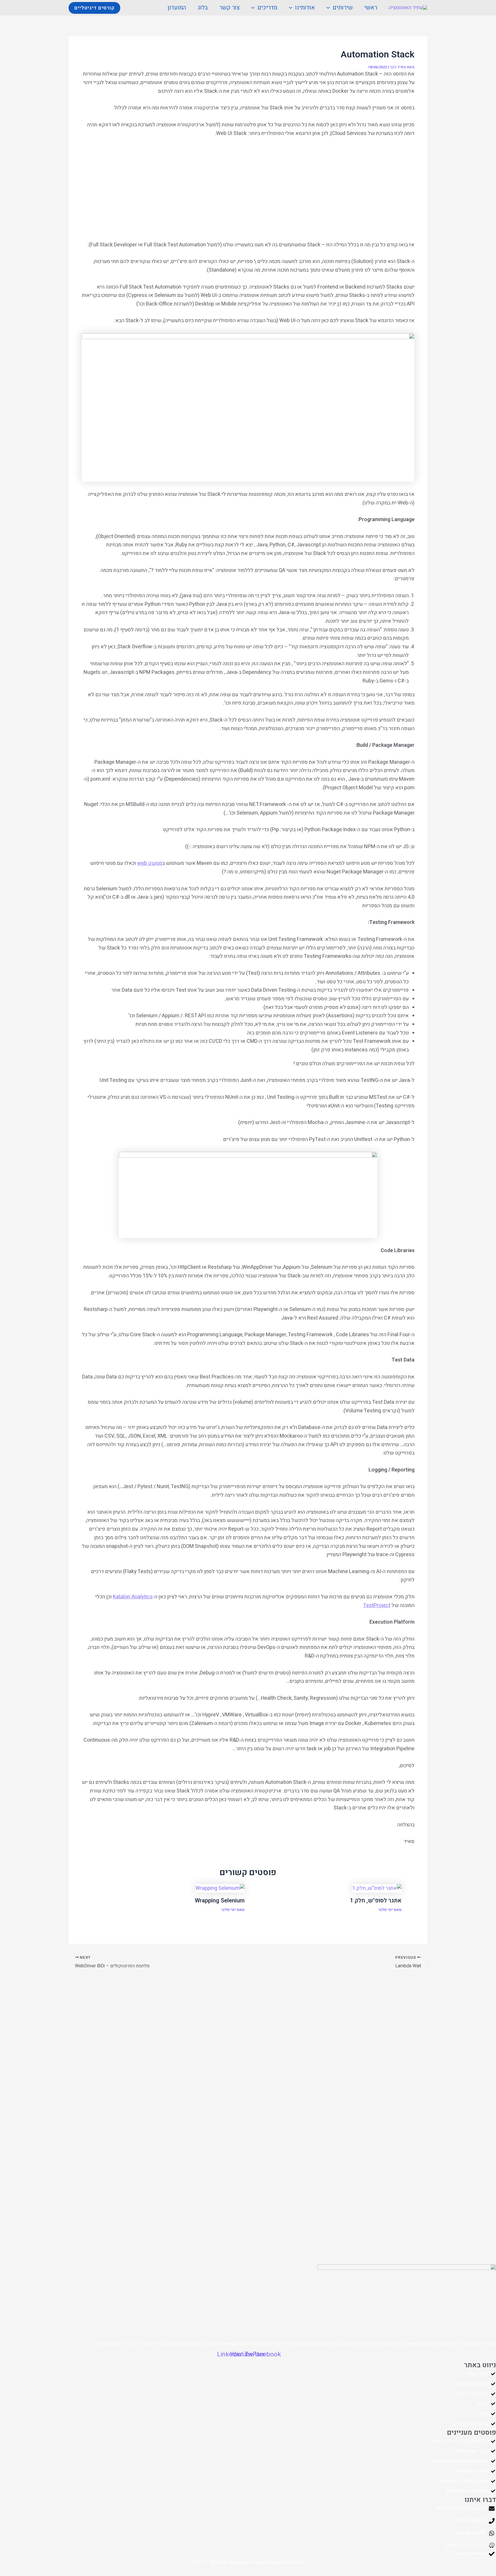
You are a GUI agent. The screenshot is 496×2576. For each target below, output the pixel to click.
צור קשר (229, 8)
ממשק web (150, 863)
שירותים (343, 8)
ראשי (371, 8)
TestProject (377, 1605)
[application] (330, 8)
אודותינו (305, 8)
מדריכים (267, 8)
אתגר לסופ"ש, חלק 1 (376, 1901)
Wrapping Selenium (220, 1901)
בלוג (203, 8)
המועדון (177, 8)
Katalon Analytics (133, 1597)
